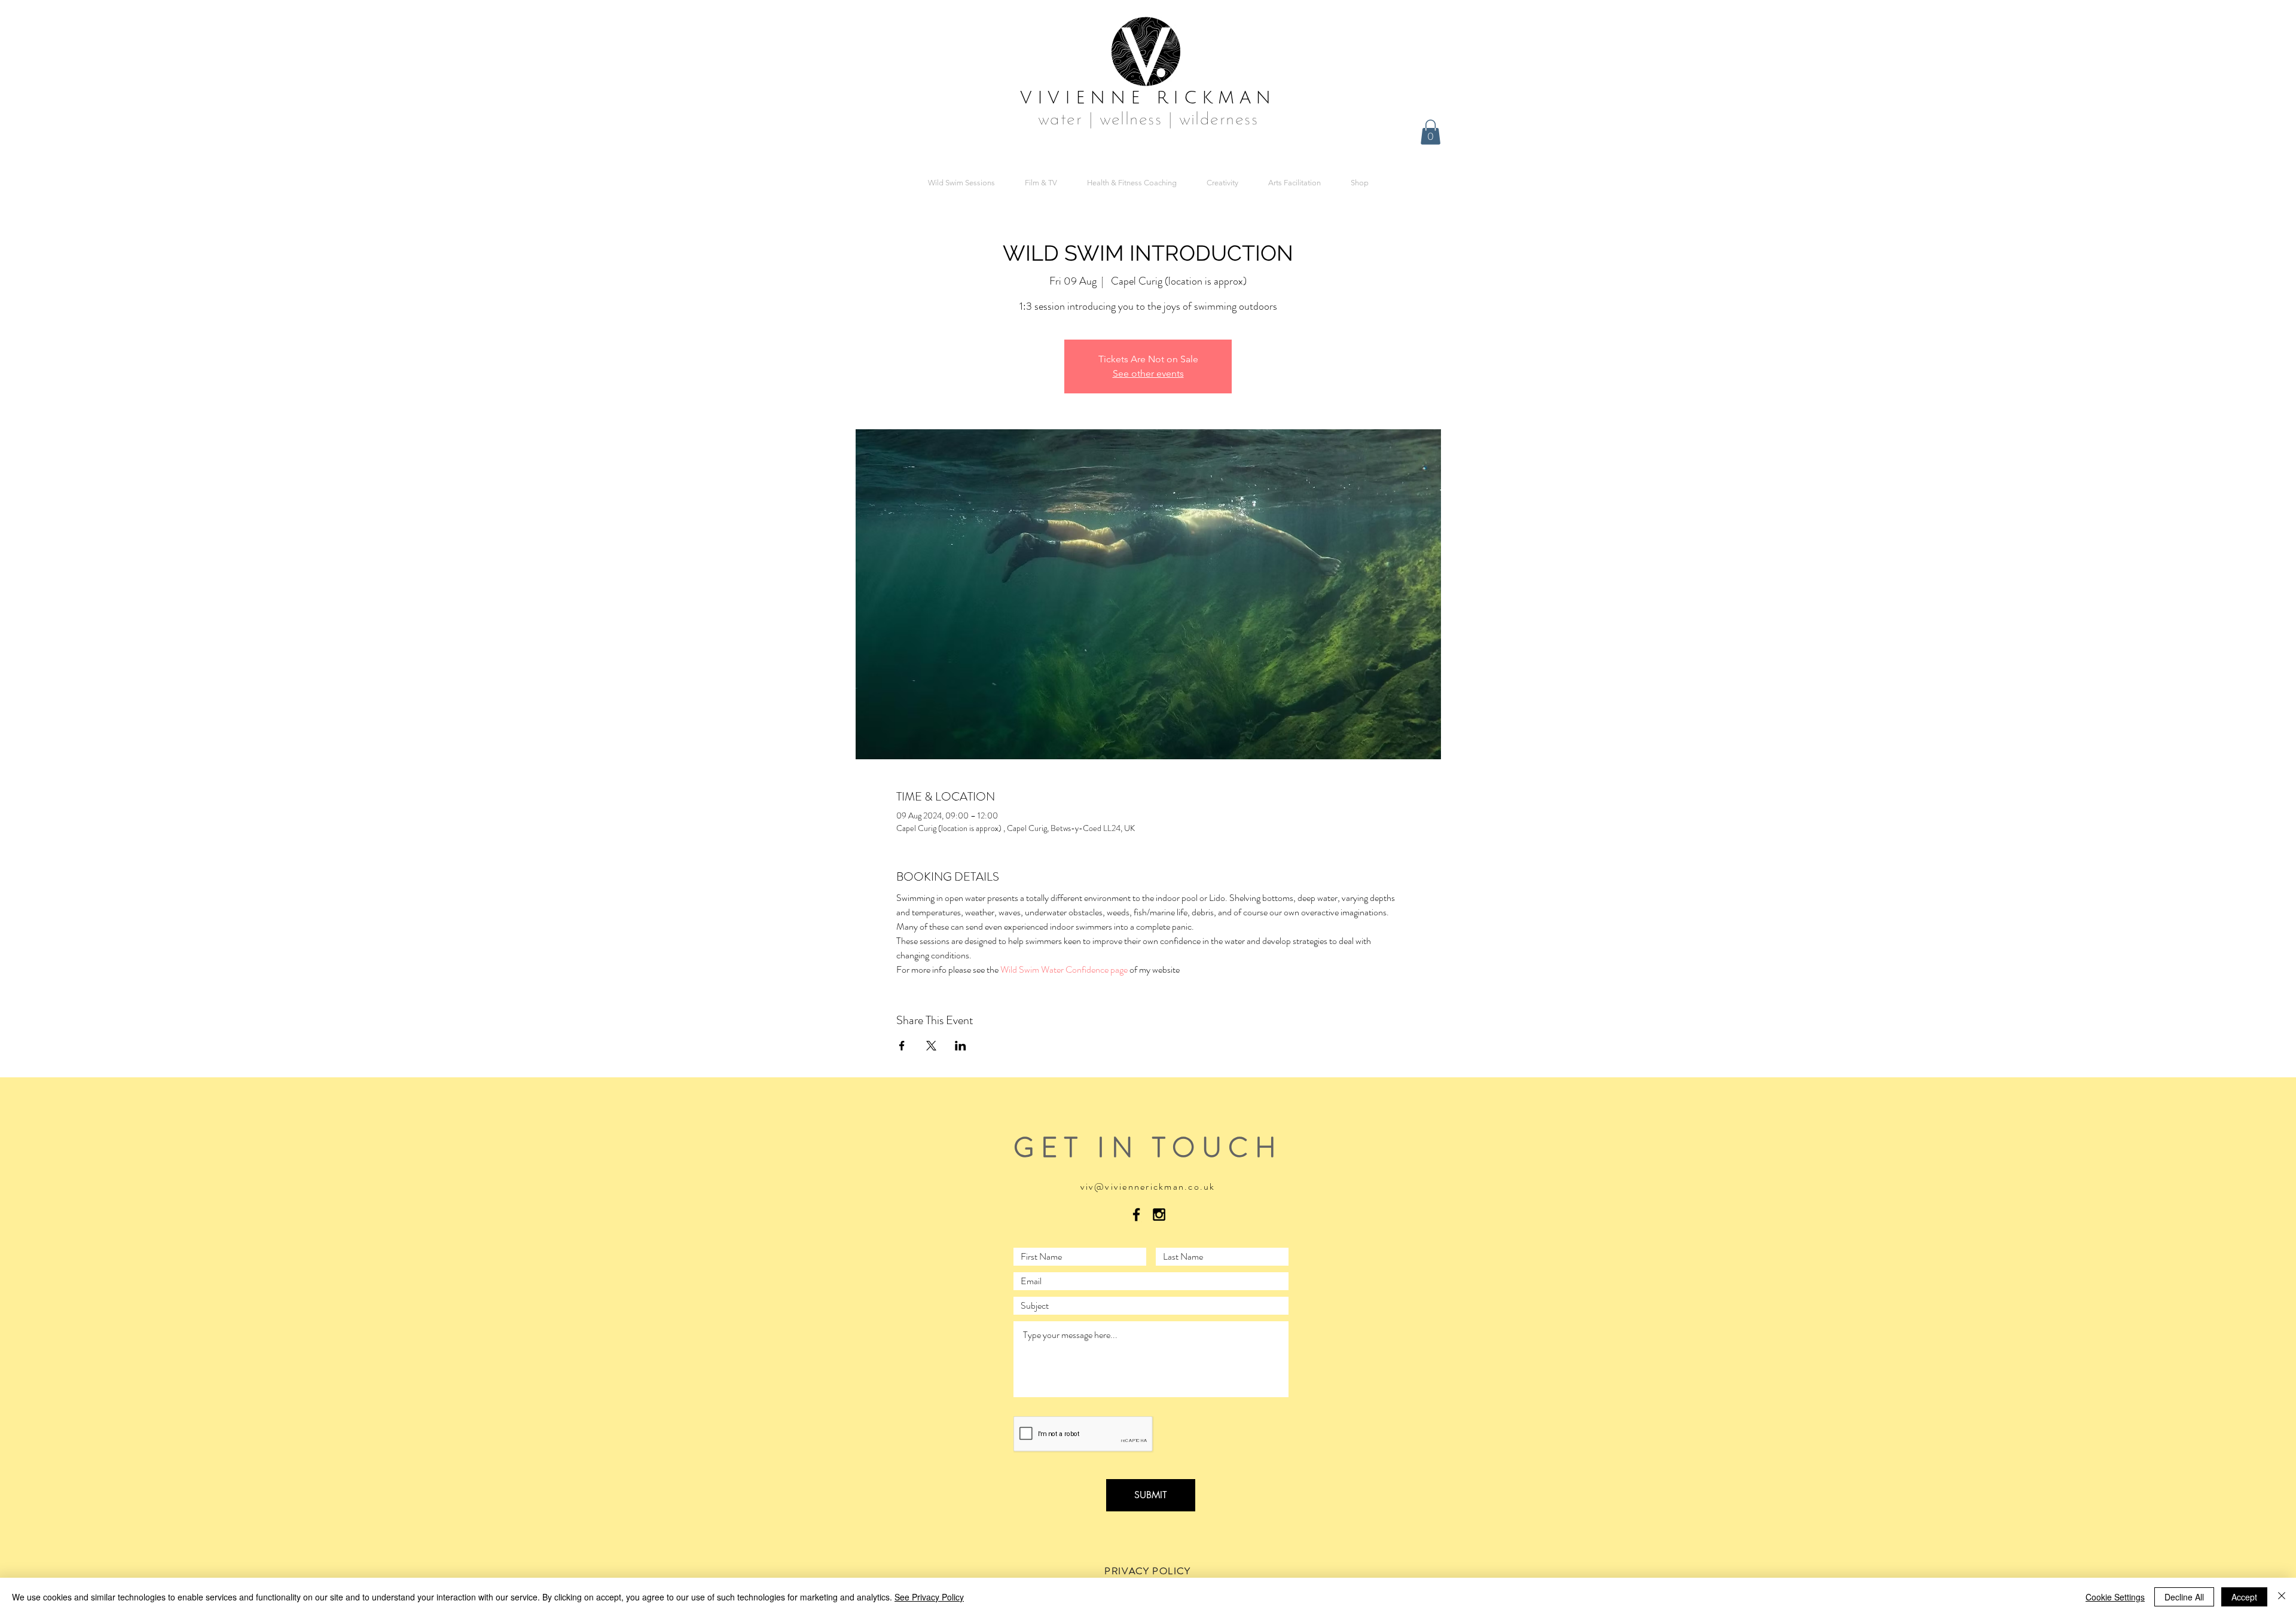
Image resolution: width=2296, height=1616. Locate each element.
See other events (1148, 373)
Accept (2244, 1597)
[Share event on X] (931, 1046)
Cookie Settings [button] (2115, 1597)
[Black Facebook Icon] (1136, 1215)
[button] (1431, 132)
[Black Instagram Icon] (1159, 1215)
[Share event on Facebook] (902, 1046)
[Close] (2282, 1597)
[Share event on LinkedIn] (961, 1046)
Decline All (2184, 1597)
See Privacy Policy (929, 1597)
